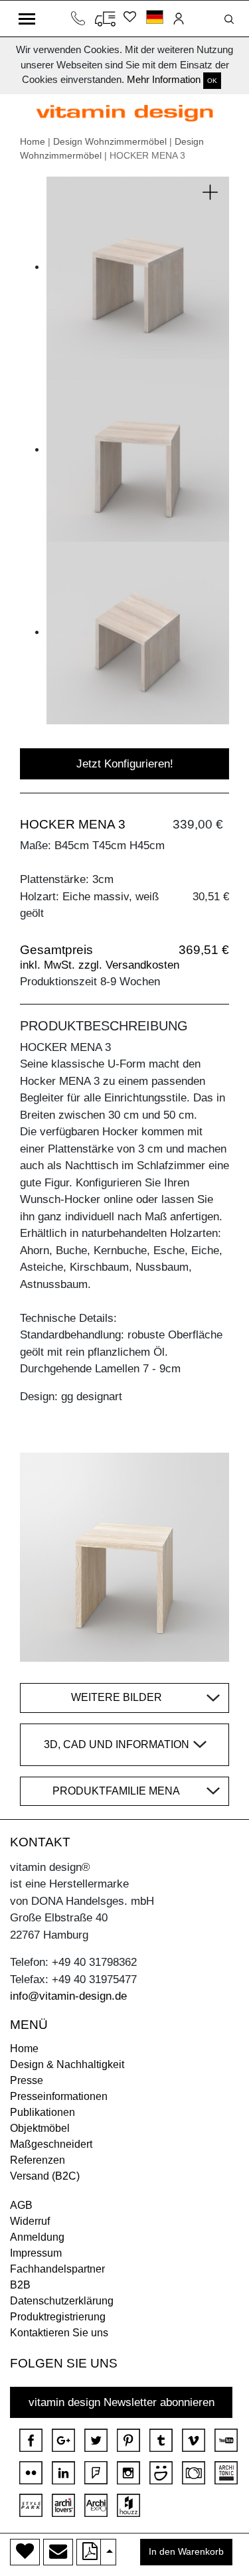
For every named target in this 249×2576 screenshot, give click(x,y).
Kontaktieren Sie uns (59, 2333)
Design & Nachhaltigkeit (67, 2064)
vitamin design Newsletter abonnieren (122, 2402)
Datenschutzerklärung (62, 2301)
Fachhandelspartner (57, 2269)
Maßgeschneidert (51, 2144)
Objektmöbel (40, 2128)
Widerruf (30, 2221)
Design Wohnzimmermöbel (110, 141)
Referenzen (38, 2160)
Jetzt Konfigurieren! (125, 764)
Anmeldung (37, 2237)
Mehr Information (164, 79)
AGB (21, 2205)
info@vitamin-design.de (68, 1996)
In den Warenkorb (186, 2552)
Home (33, 141)
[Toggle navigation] (27, 19)
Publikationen (42, 2112)
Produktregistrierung (58, 2317)
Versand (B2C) (45, 2176)
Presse (27, 2080)
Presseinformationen (59, 2096)
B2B (20, 2285)
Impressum (36, 2253)
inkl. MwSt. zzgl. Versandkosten (100, 965)
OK (212, 81)
